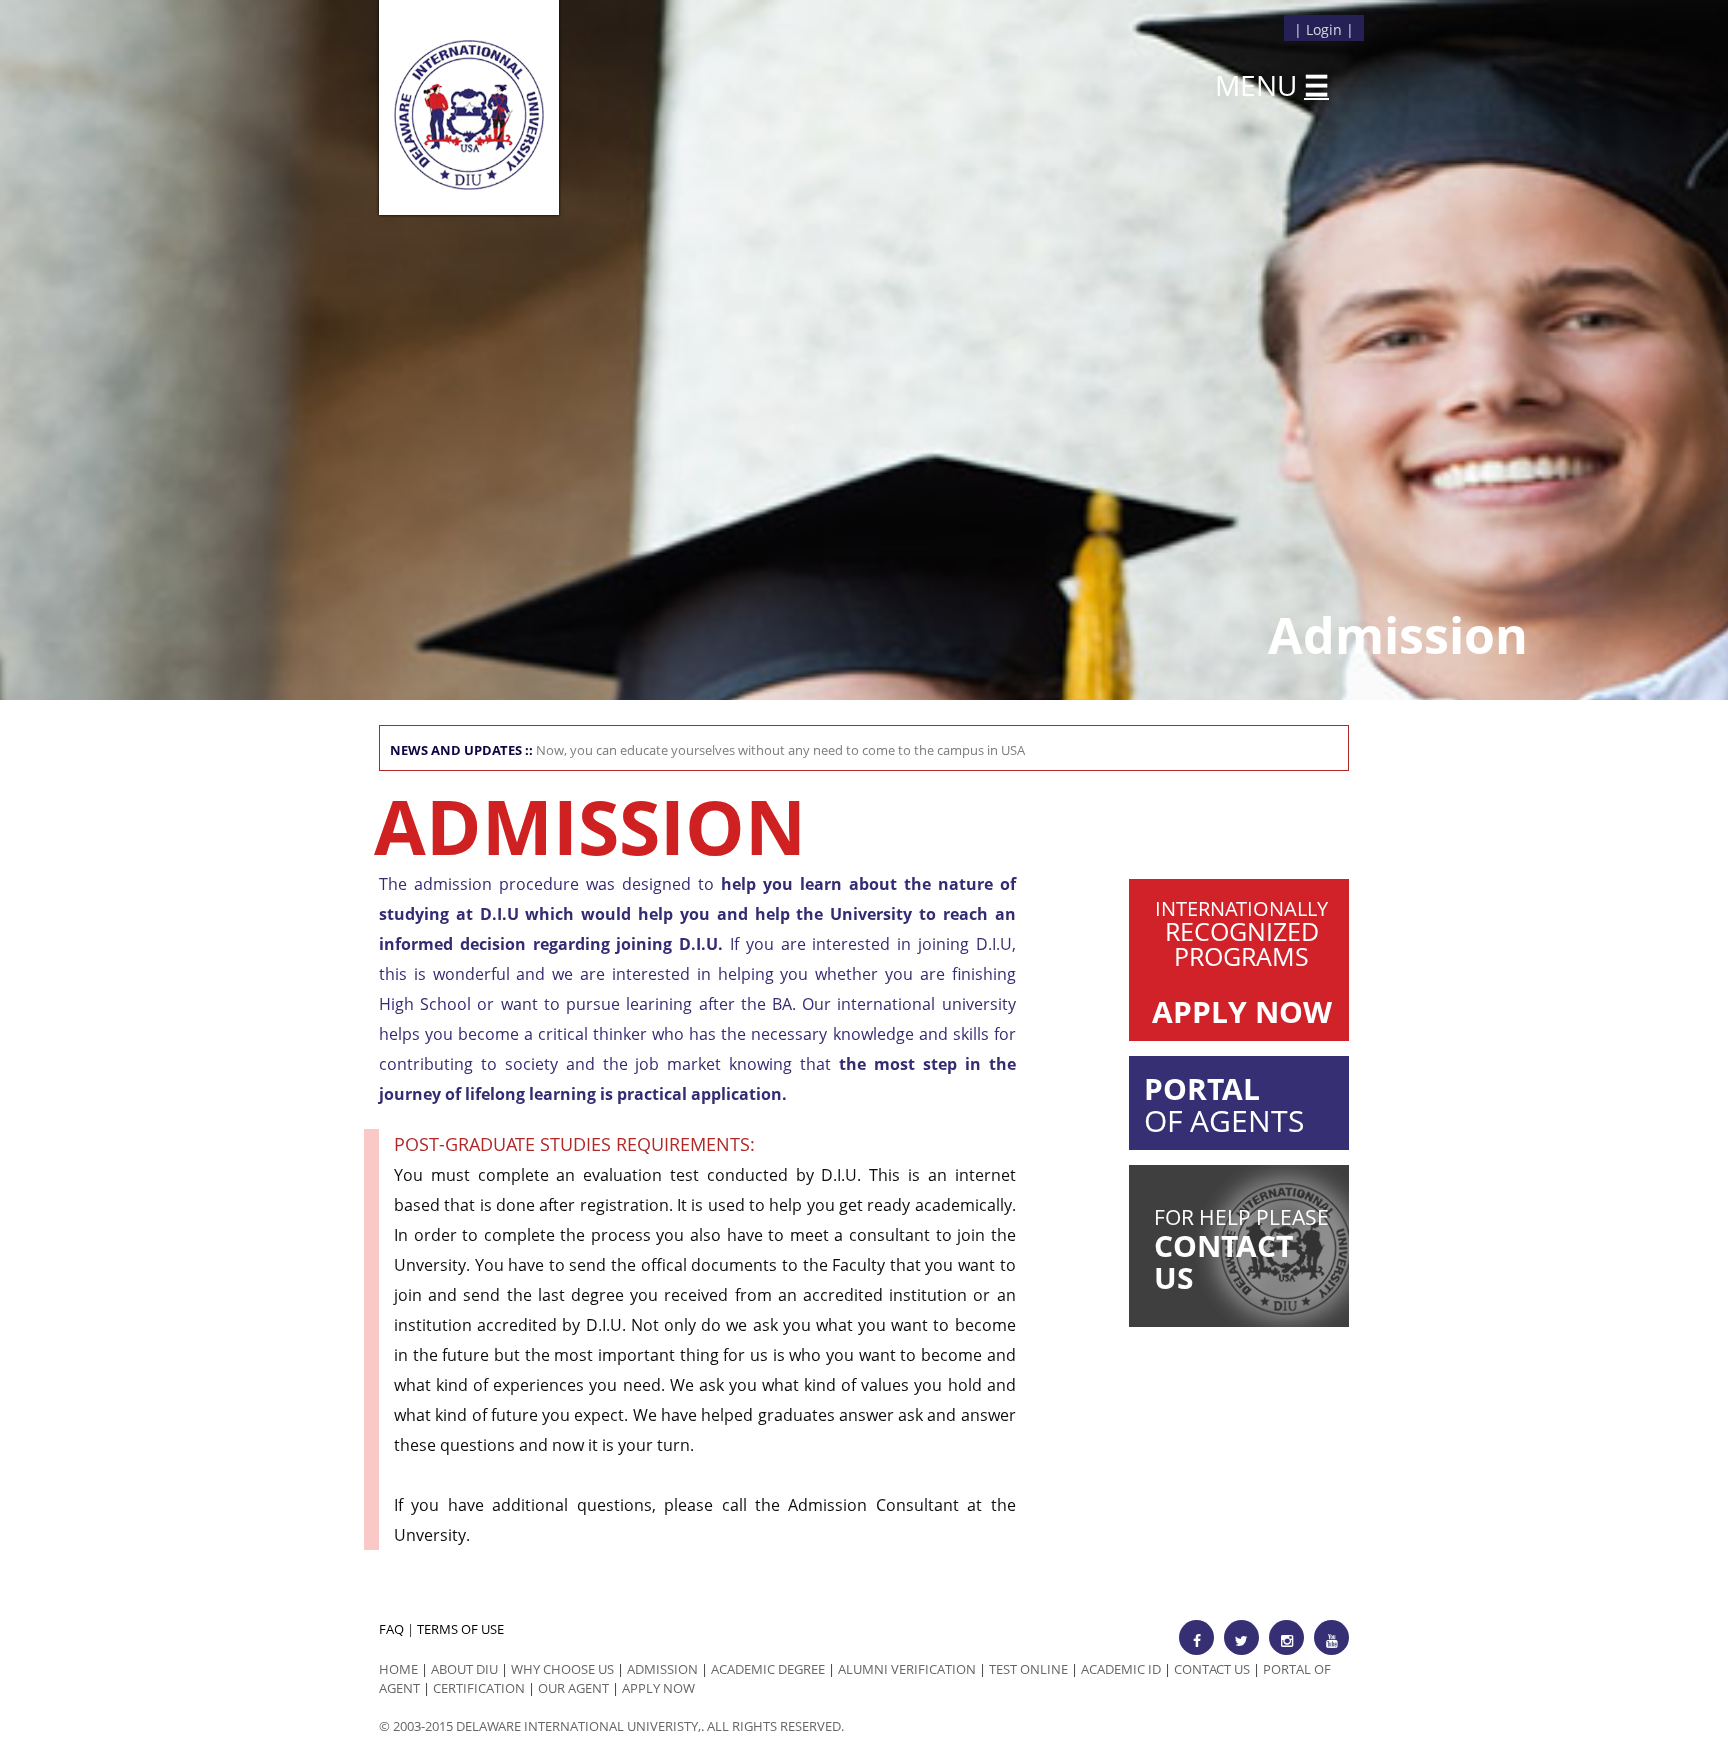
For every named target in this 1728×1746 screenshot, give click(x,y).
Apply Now (658, 1688)
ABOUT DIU (464, 1669)
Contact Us (1212, 1669)
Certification (479, 1688)
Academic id (1121, 1669)
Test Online (1028, 1669)
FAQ (391, 1629)
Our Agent (573, 1688)
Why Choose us (562, 1669)
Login (1324, 29)
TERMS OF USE (460, 1629)
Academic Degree (768, 1669)
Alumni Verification (907, 1669)
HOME (398, 1669)
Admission (662, 1669)
